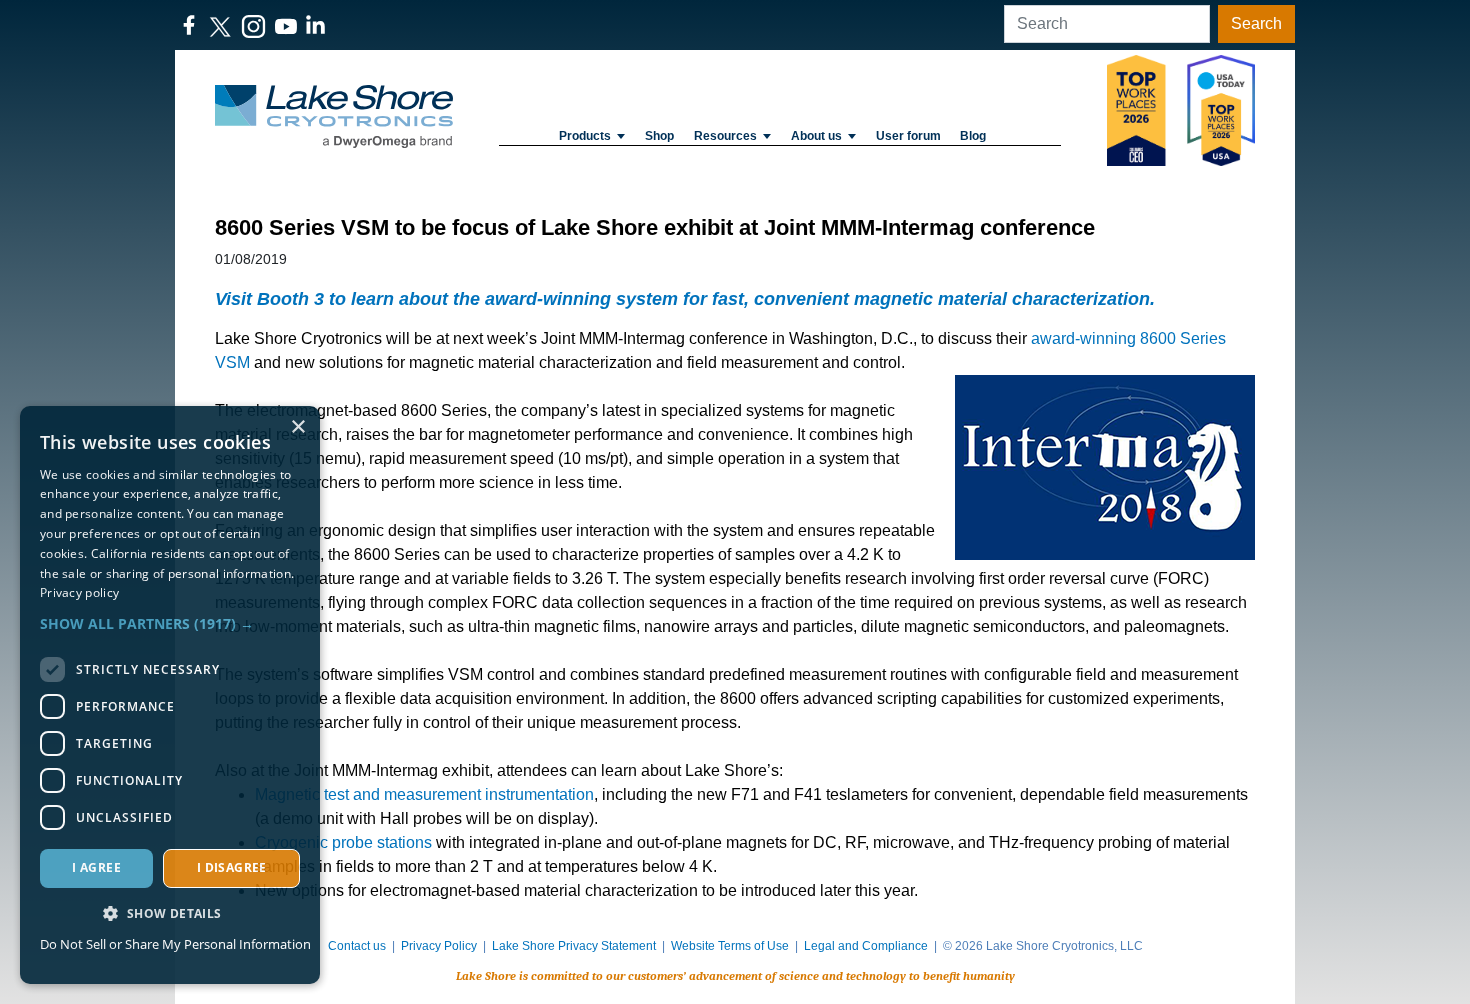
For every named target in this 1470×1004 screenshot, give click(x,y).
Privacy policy (79, 592)
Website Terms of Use (730, 946)
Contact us (357, 946)
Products (585, 136)
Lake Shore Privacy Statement (574, 946)
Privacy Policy (439, 946)
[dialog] (170, 695)
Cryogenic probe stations (343, 842)
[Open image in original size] (334, 116)
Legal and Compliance (866, 946)
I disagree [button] (232, 867)
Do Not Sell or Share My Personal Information (175, 944)
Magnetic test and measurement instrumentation (424, 794)
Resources (725, 136)
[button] (170, 623)
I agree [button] (96, 867)
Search (1256, 23)
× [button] (297, 427)
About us (816, 136)
